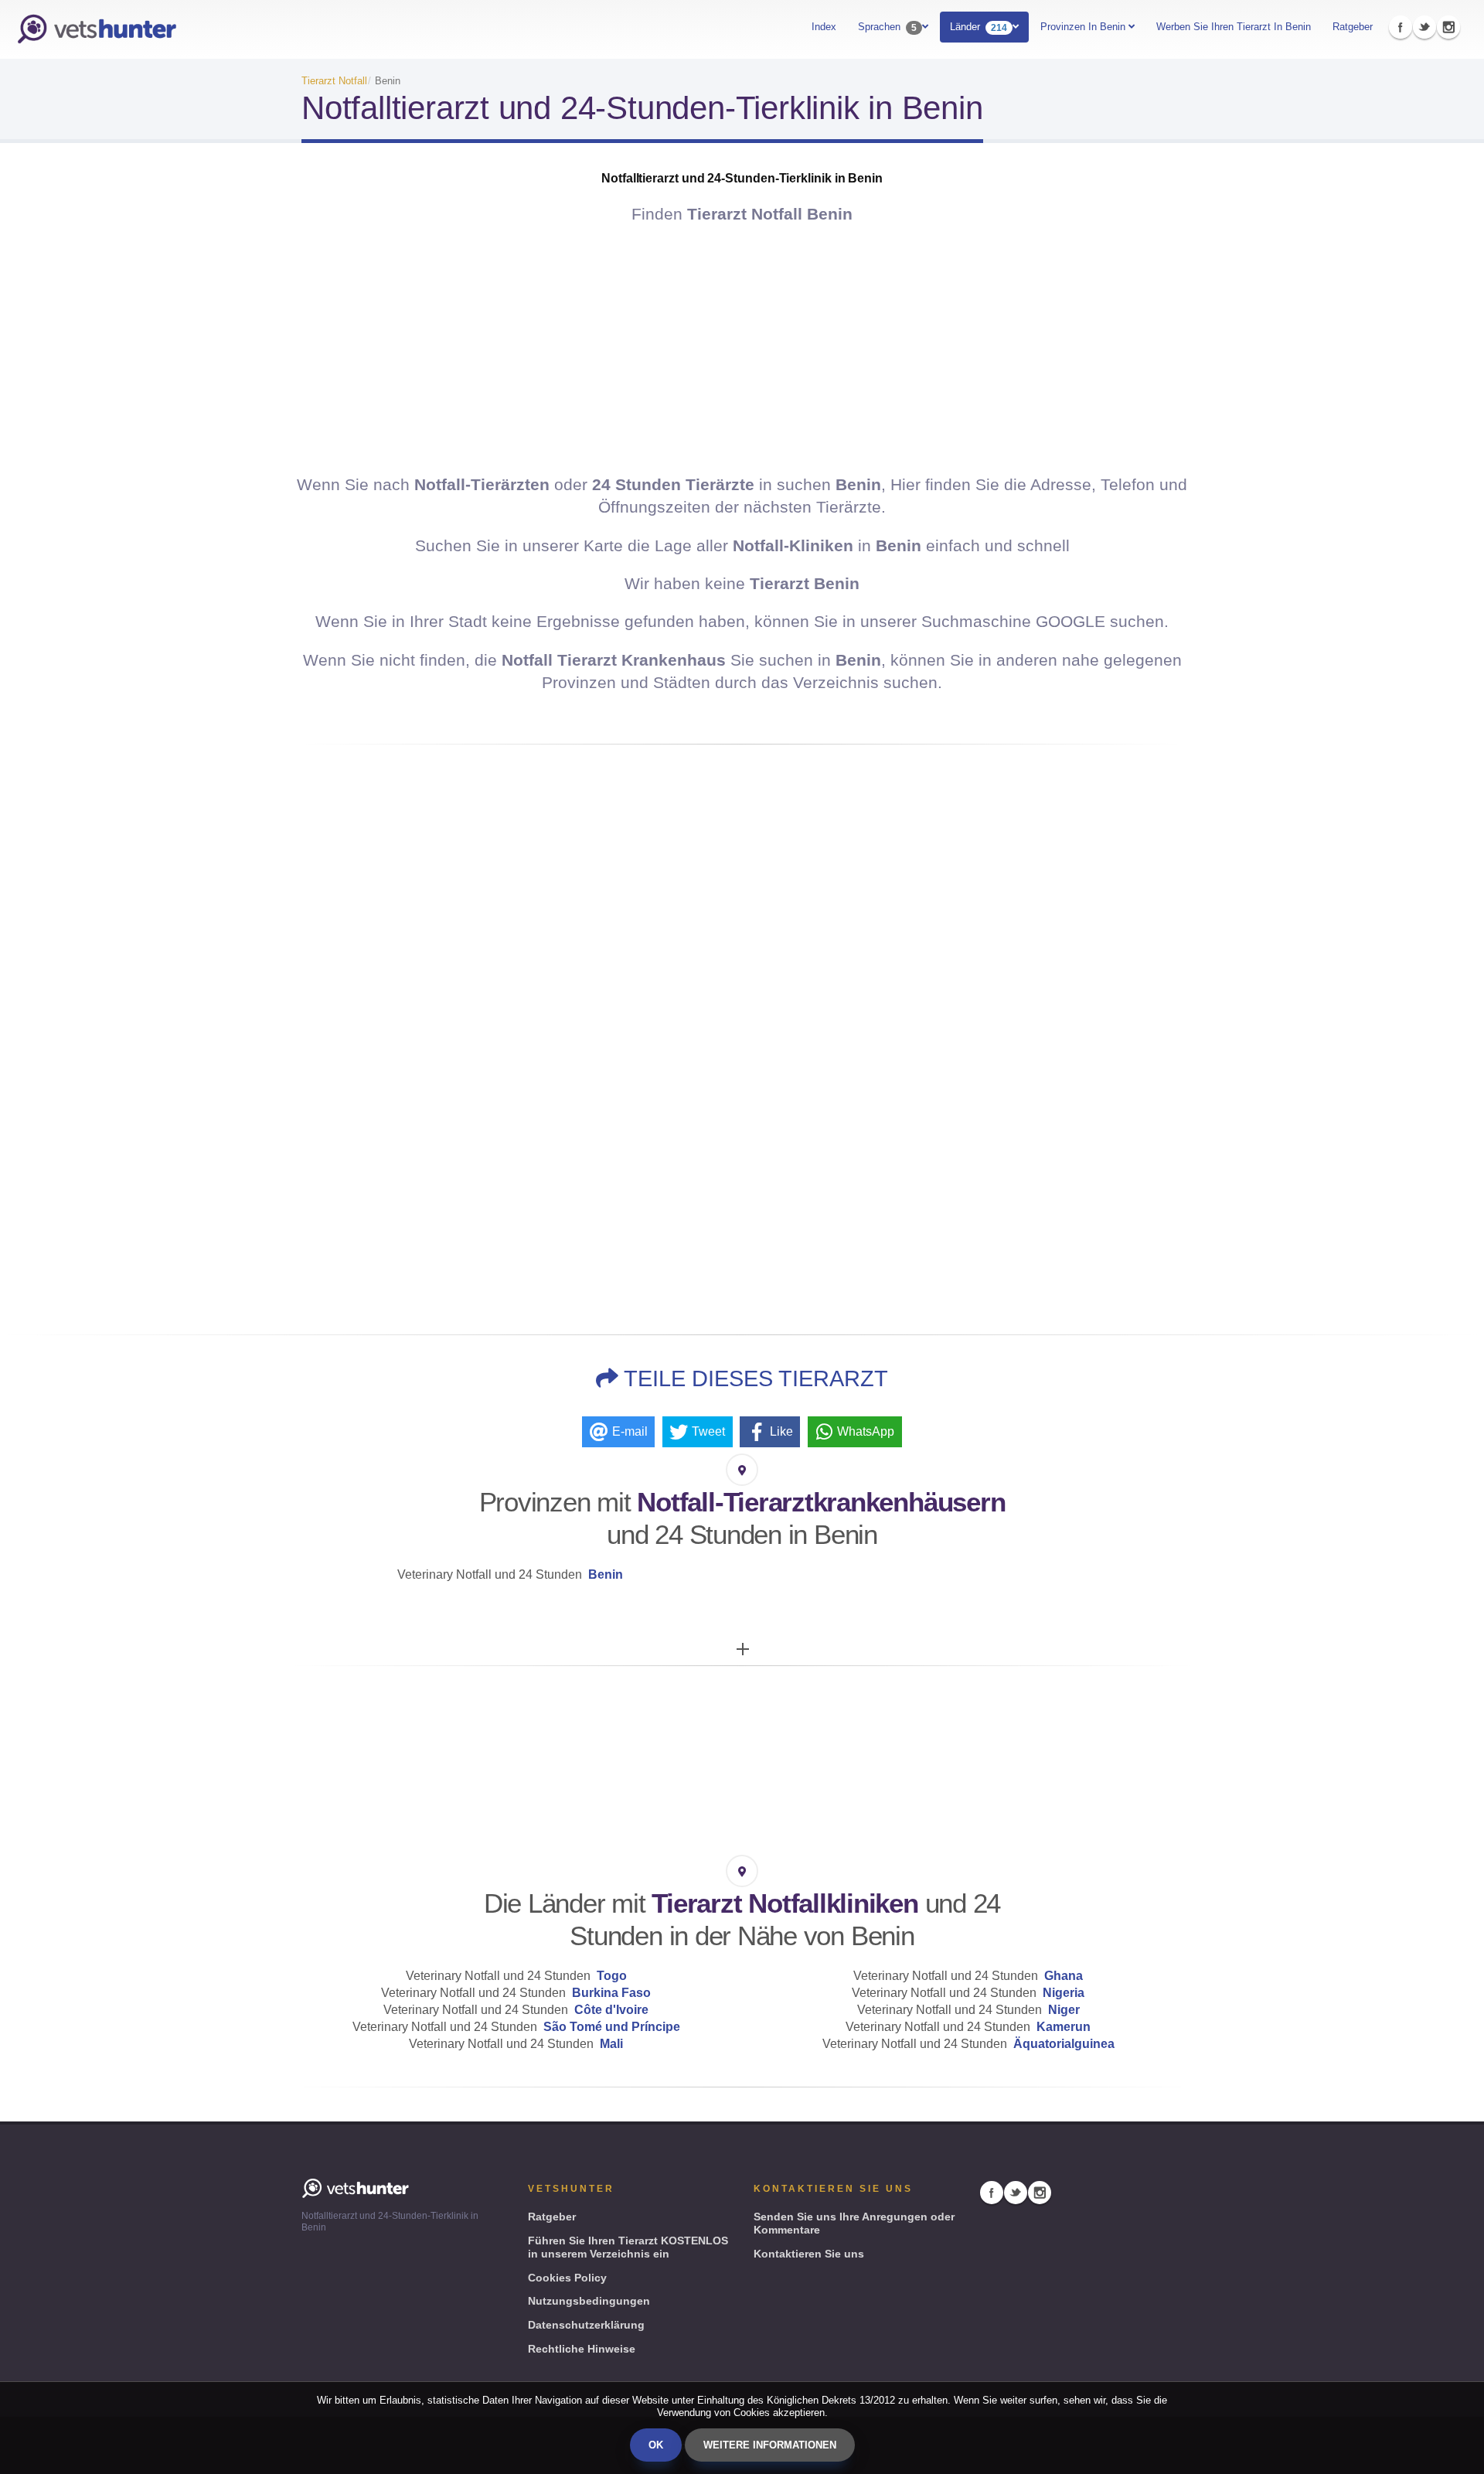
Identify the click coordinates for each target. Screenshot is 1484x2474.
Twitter (1424, 27)
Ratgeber (1353, 27)
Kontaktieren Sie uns (809, 2254)
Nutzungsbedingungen (589, 2301)
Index (824, 27)
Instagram (1448, 27)
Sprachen (887, 27)
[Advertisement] (742, 349)
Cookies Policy (567, 2278)
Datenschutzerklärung (586, 2325)
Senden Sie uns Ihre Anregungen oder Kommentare (854, 2223)
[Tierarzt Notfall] (97, 29)
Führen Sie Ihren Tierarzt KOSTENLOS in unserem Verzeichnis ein (628, 2247)
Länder (979, 27)
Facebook (1401, 27)
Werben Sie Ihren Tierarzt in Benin (1234, 27)
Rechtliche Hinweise (582, 2349)
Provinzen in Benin (1084, 27)
